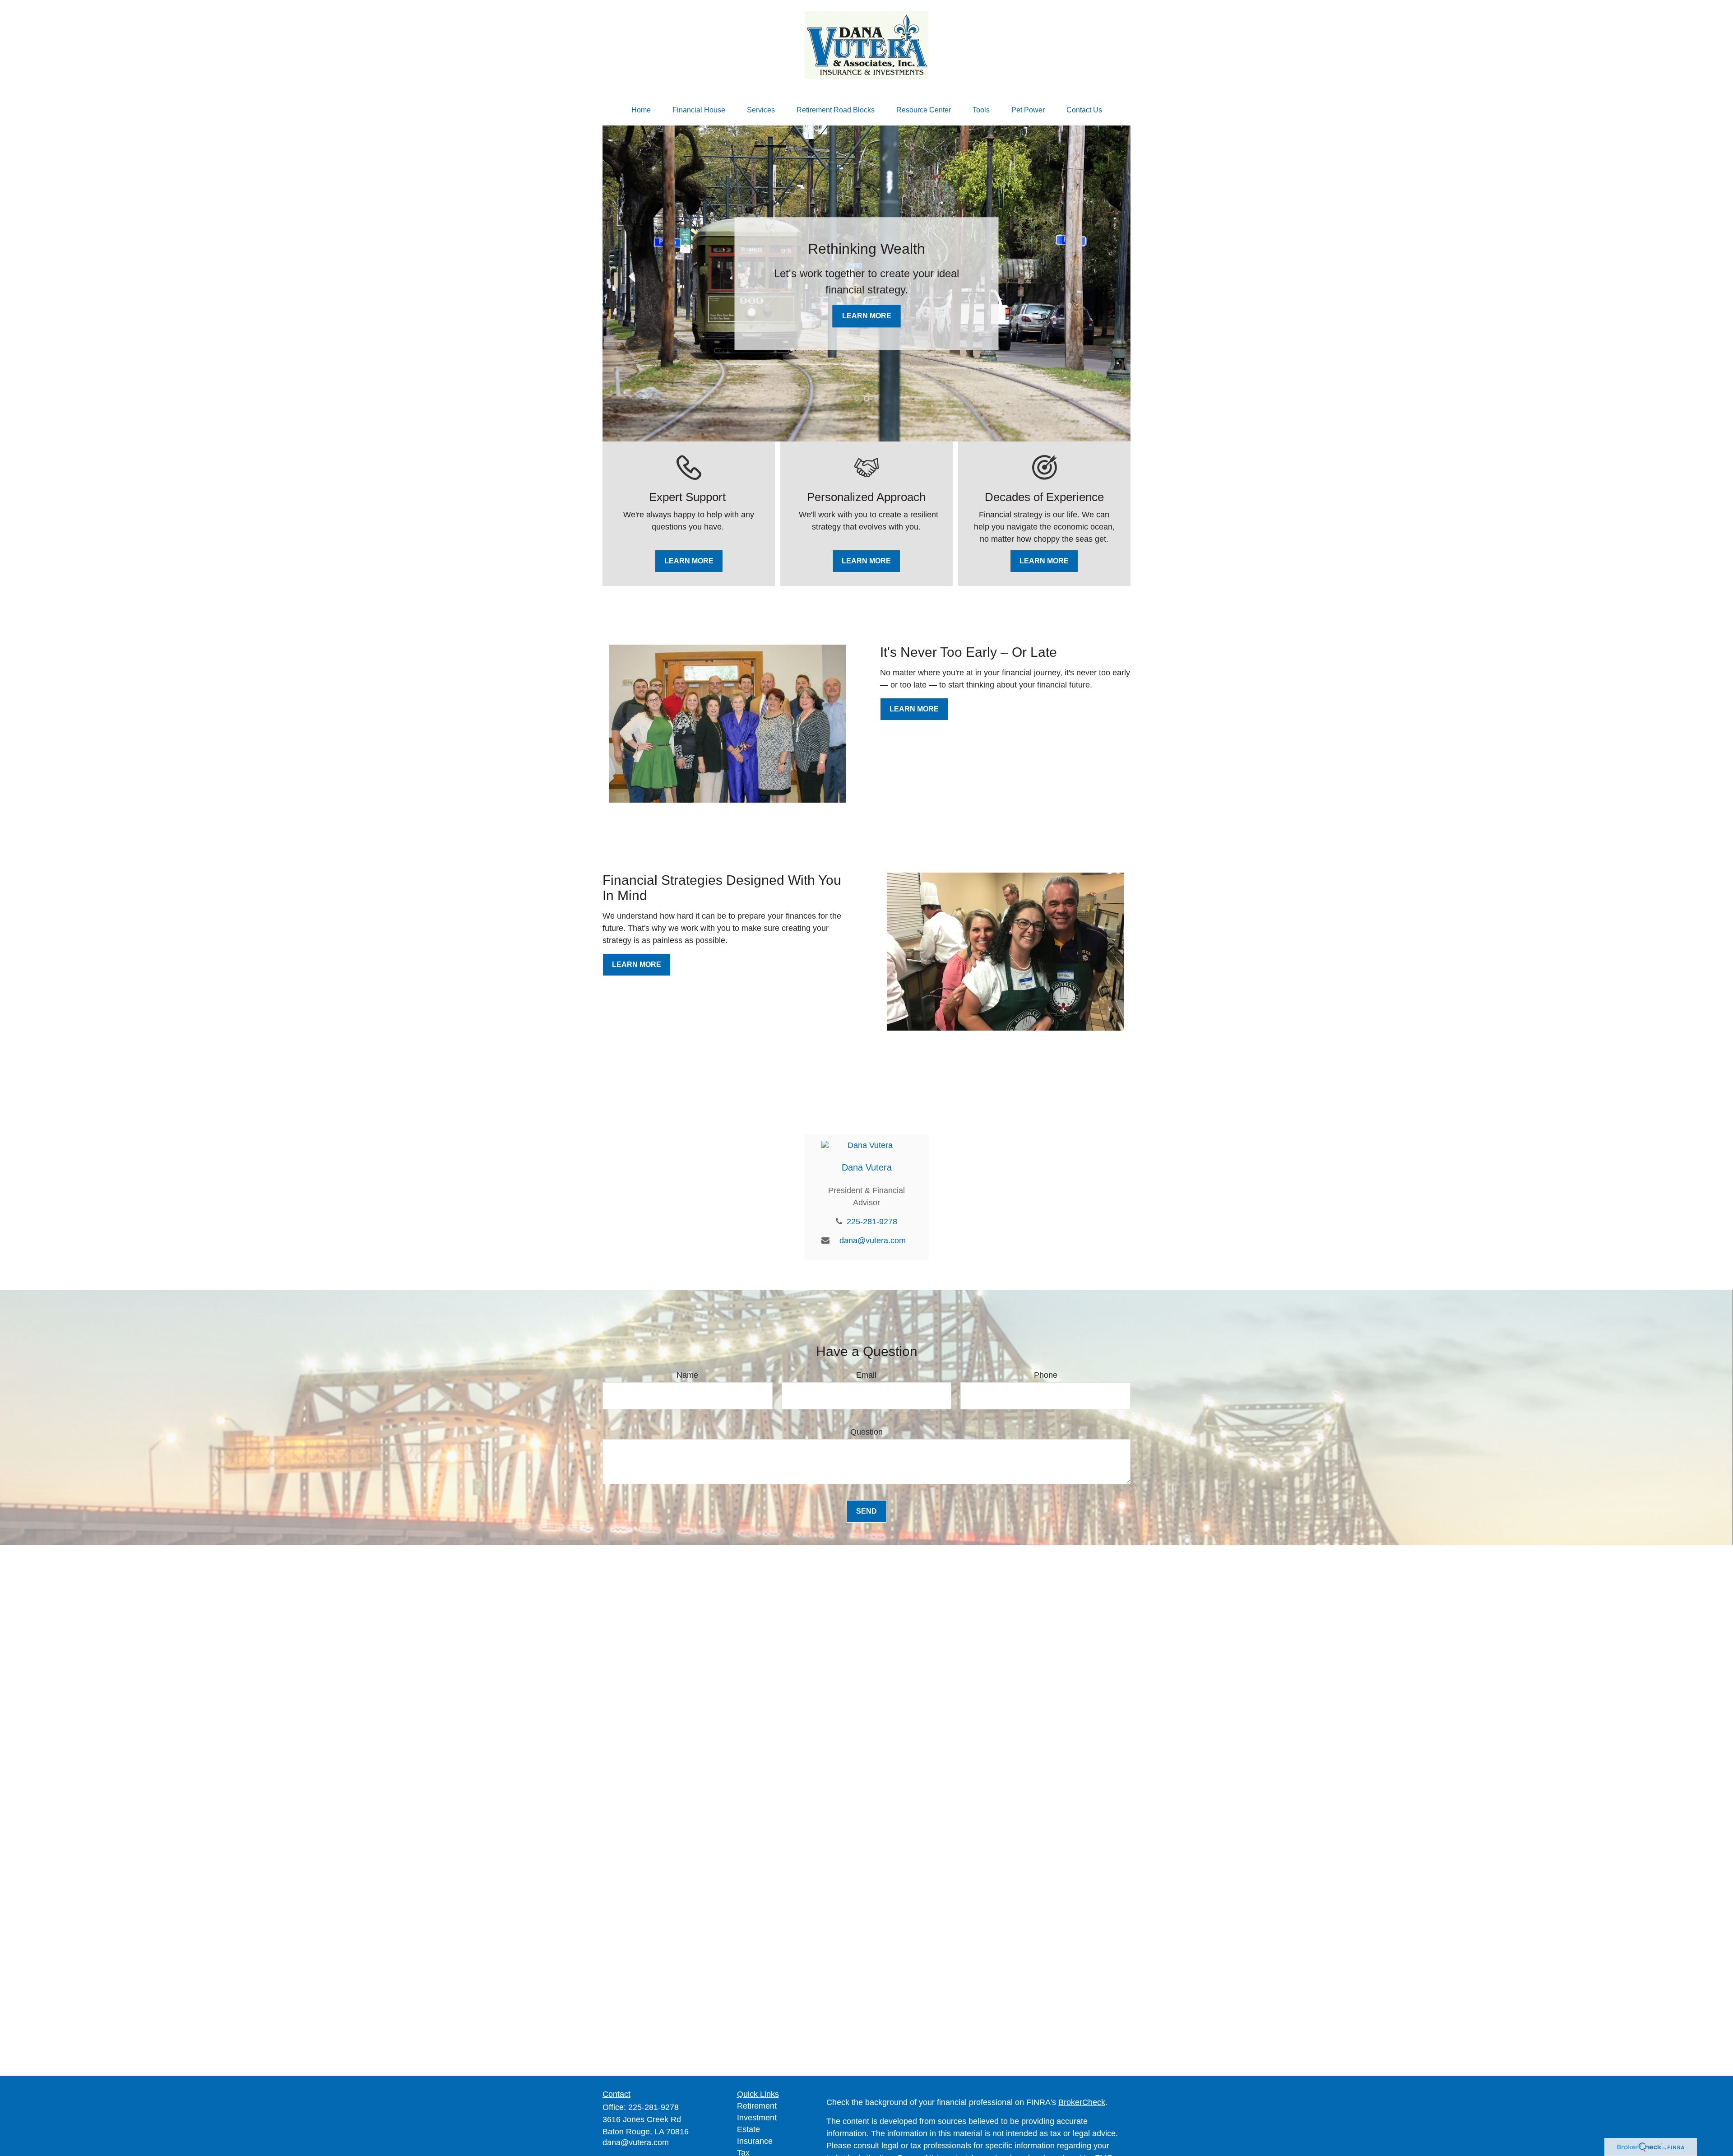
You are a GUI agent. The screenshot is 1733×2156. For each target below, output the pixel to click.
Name (687, 1375)
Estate (748, 2129)
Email (866, 1375)
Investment (757, 2118)
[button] (641, 110)
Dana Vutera (867, 1167)
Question (866, 1432)
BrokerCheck (1082, 2102)
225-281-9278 (872, 1222)
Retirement (757, 2106)
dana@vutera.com (873, 1241)
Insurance (755, 2141)
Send (866, 1511)
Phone (1046, 1375)
